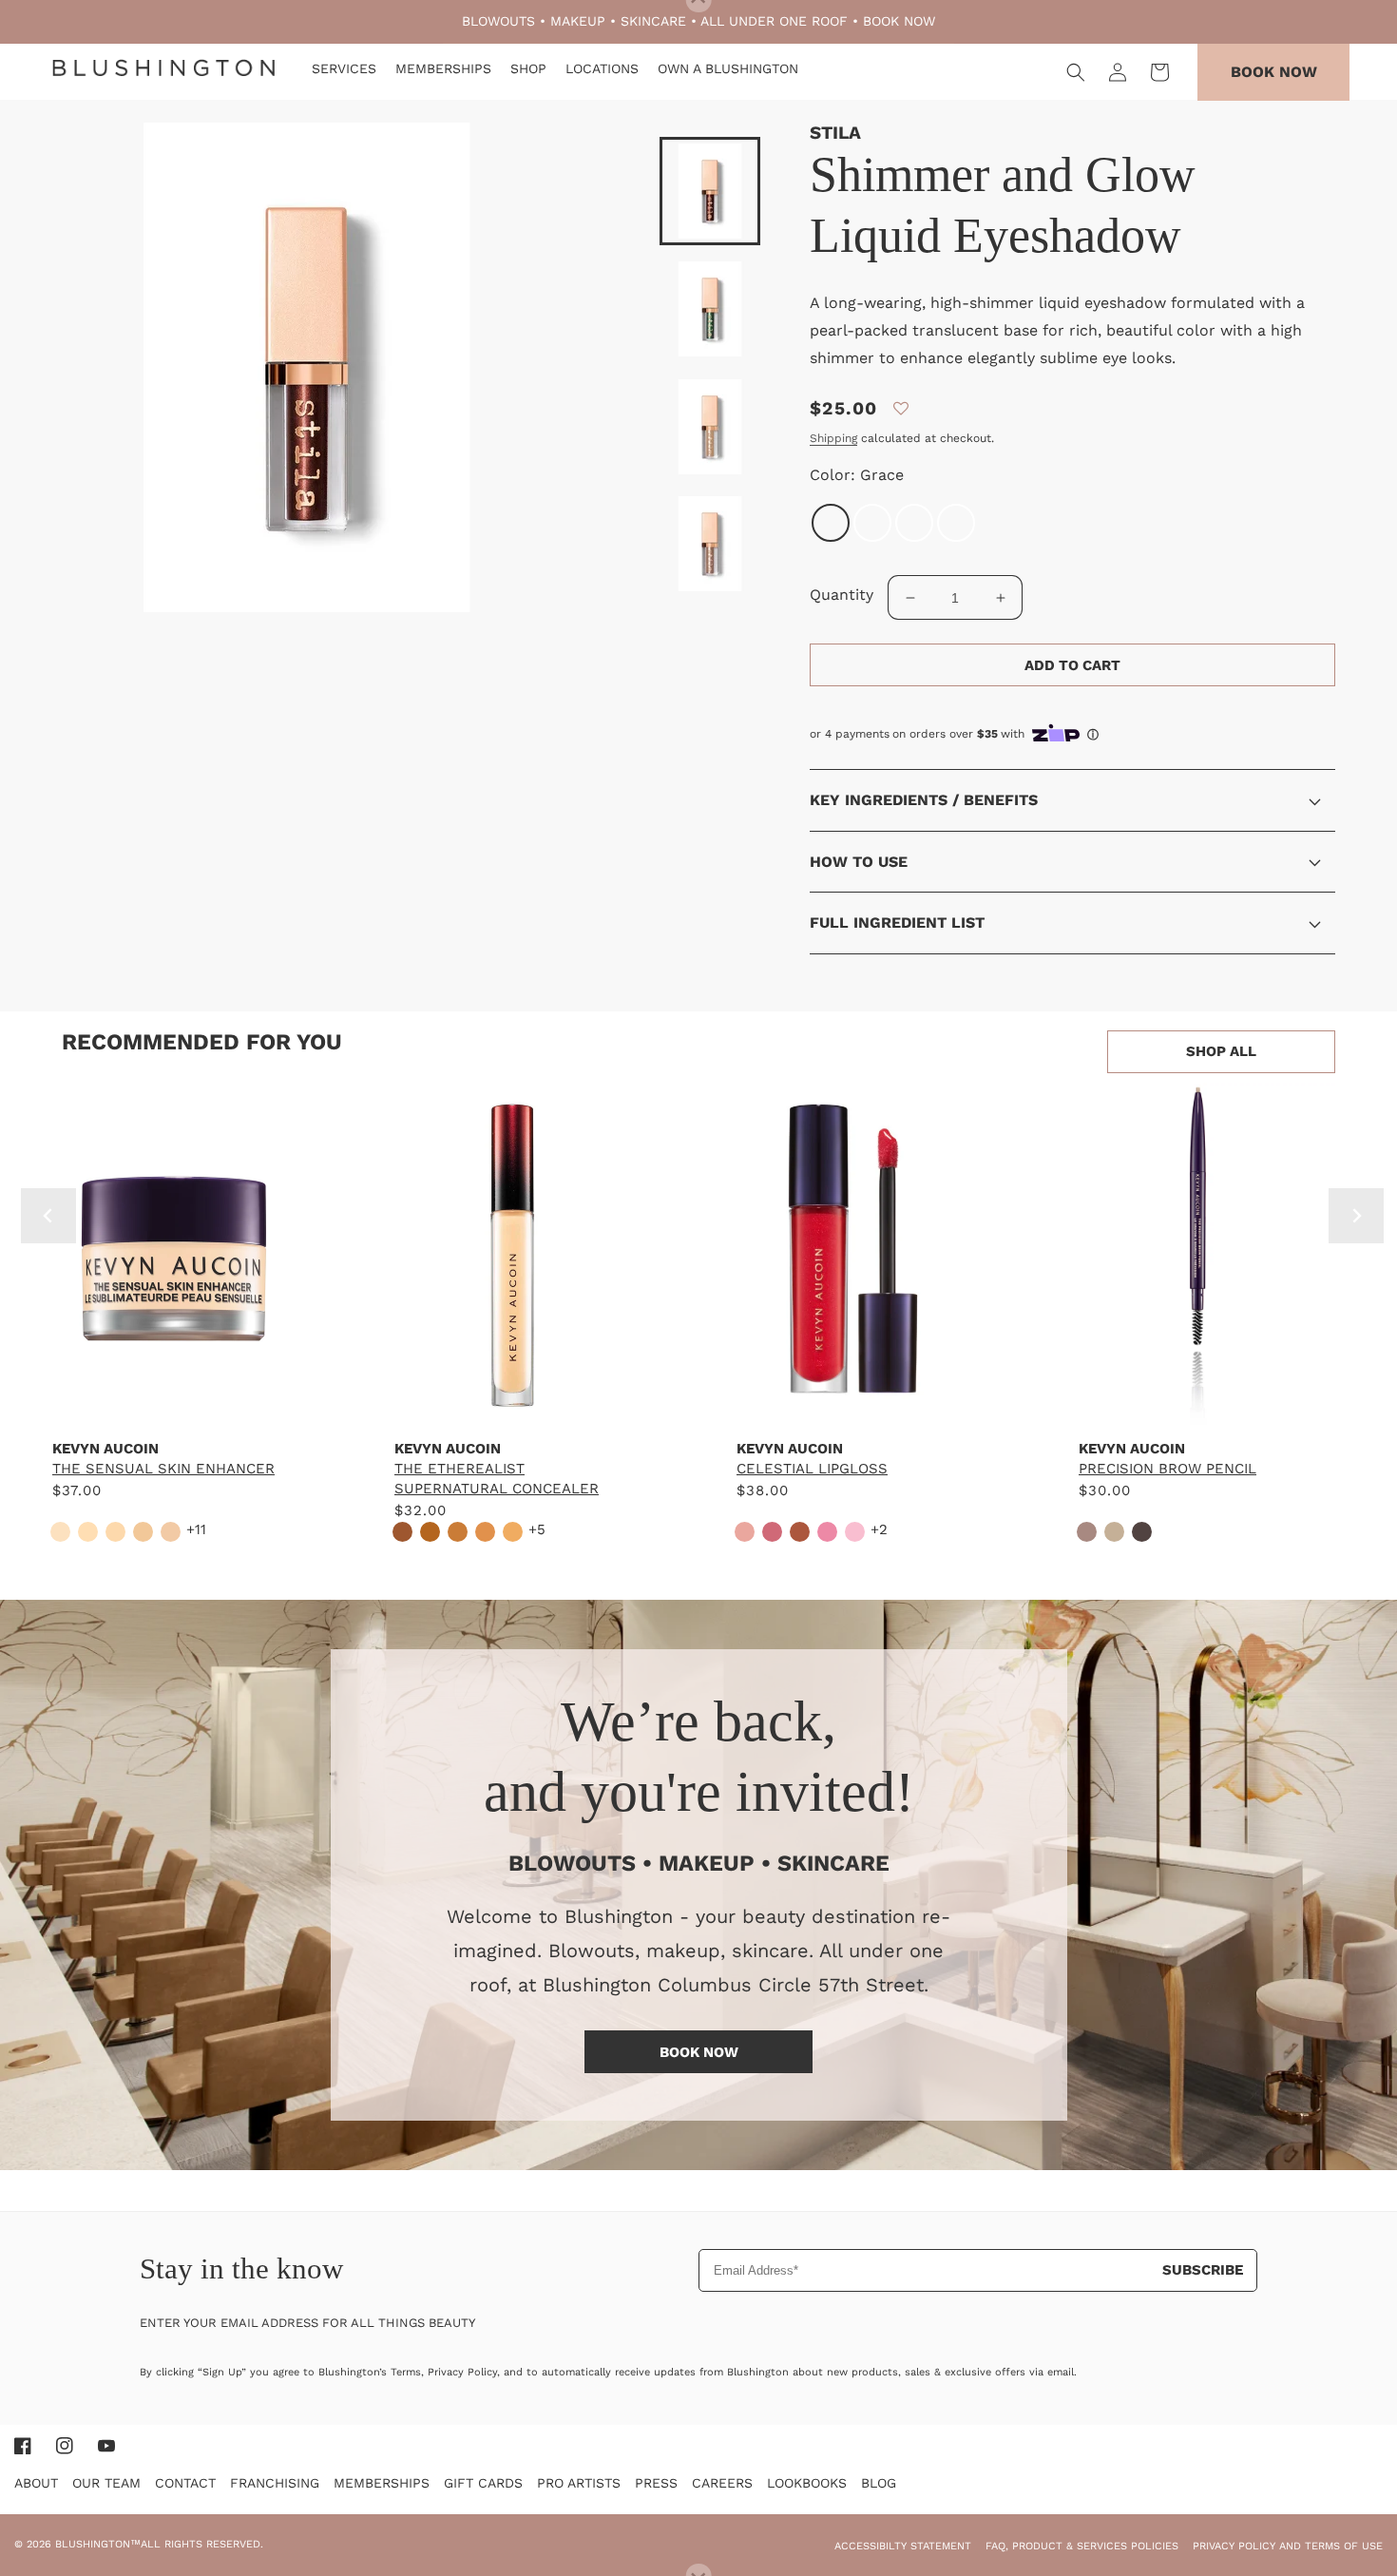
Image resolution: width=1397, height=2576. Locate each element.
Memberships (382, 2483)
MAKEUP (578, 21)
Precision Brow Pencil (1167, 1469)
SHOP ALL (1221, 1051)
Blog (879, 2483)
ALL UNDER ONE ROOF (774, 21)
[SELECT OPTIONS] (171, 1405)
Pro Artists (579, 2483)
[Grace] (831, 523)
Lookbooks (807, 2483)
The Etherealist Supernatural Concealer (497, 1479)
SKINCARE (653, 21)
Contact (185, 2483)
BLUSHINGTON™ (98, 2544)
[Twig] (914, 523)
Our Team (106, 2483)
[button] (1076, 72)
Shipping (833, 438)
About (36, 2483)
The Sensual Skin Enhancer (163, 1469)
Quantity (842, 595)
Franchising (275, 2483)
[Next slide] (1356, 1216)
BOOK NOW (899, 21)
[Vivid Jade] (956, 523)
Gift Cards (483, 2483)
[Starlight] (872, 523)
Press (656, 2483)
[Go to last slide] (48, 1216)
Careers (722, 2483)
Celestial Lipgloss (812, 1469)
